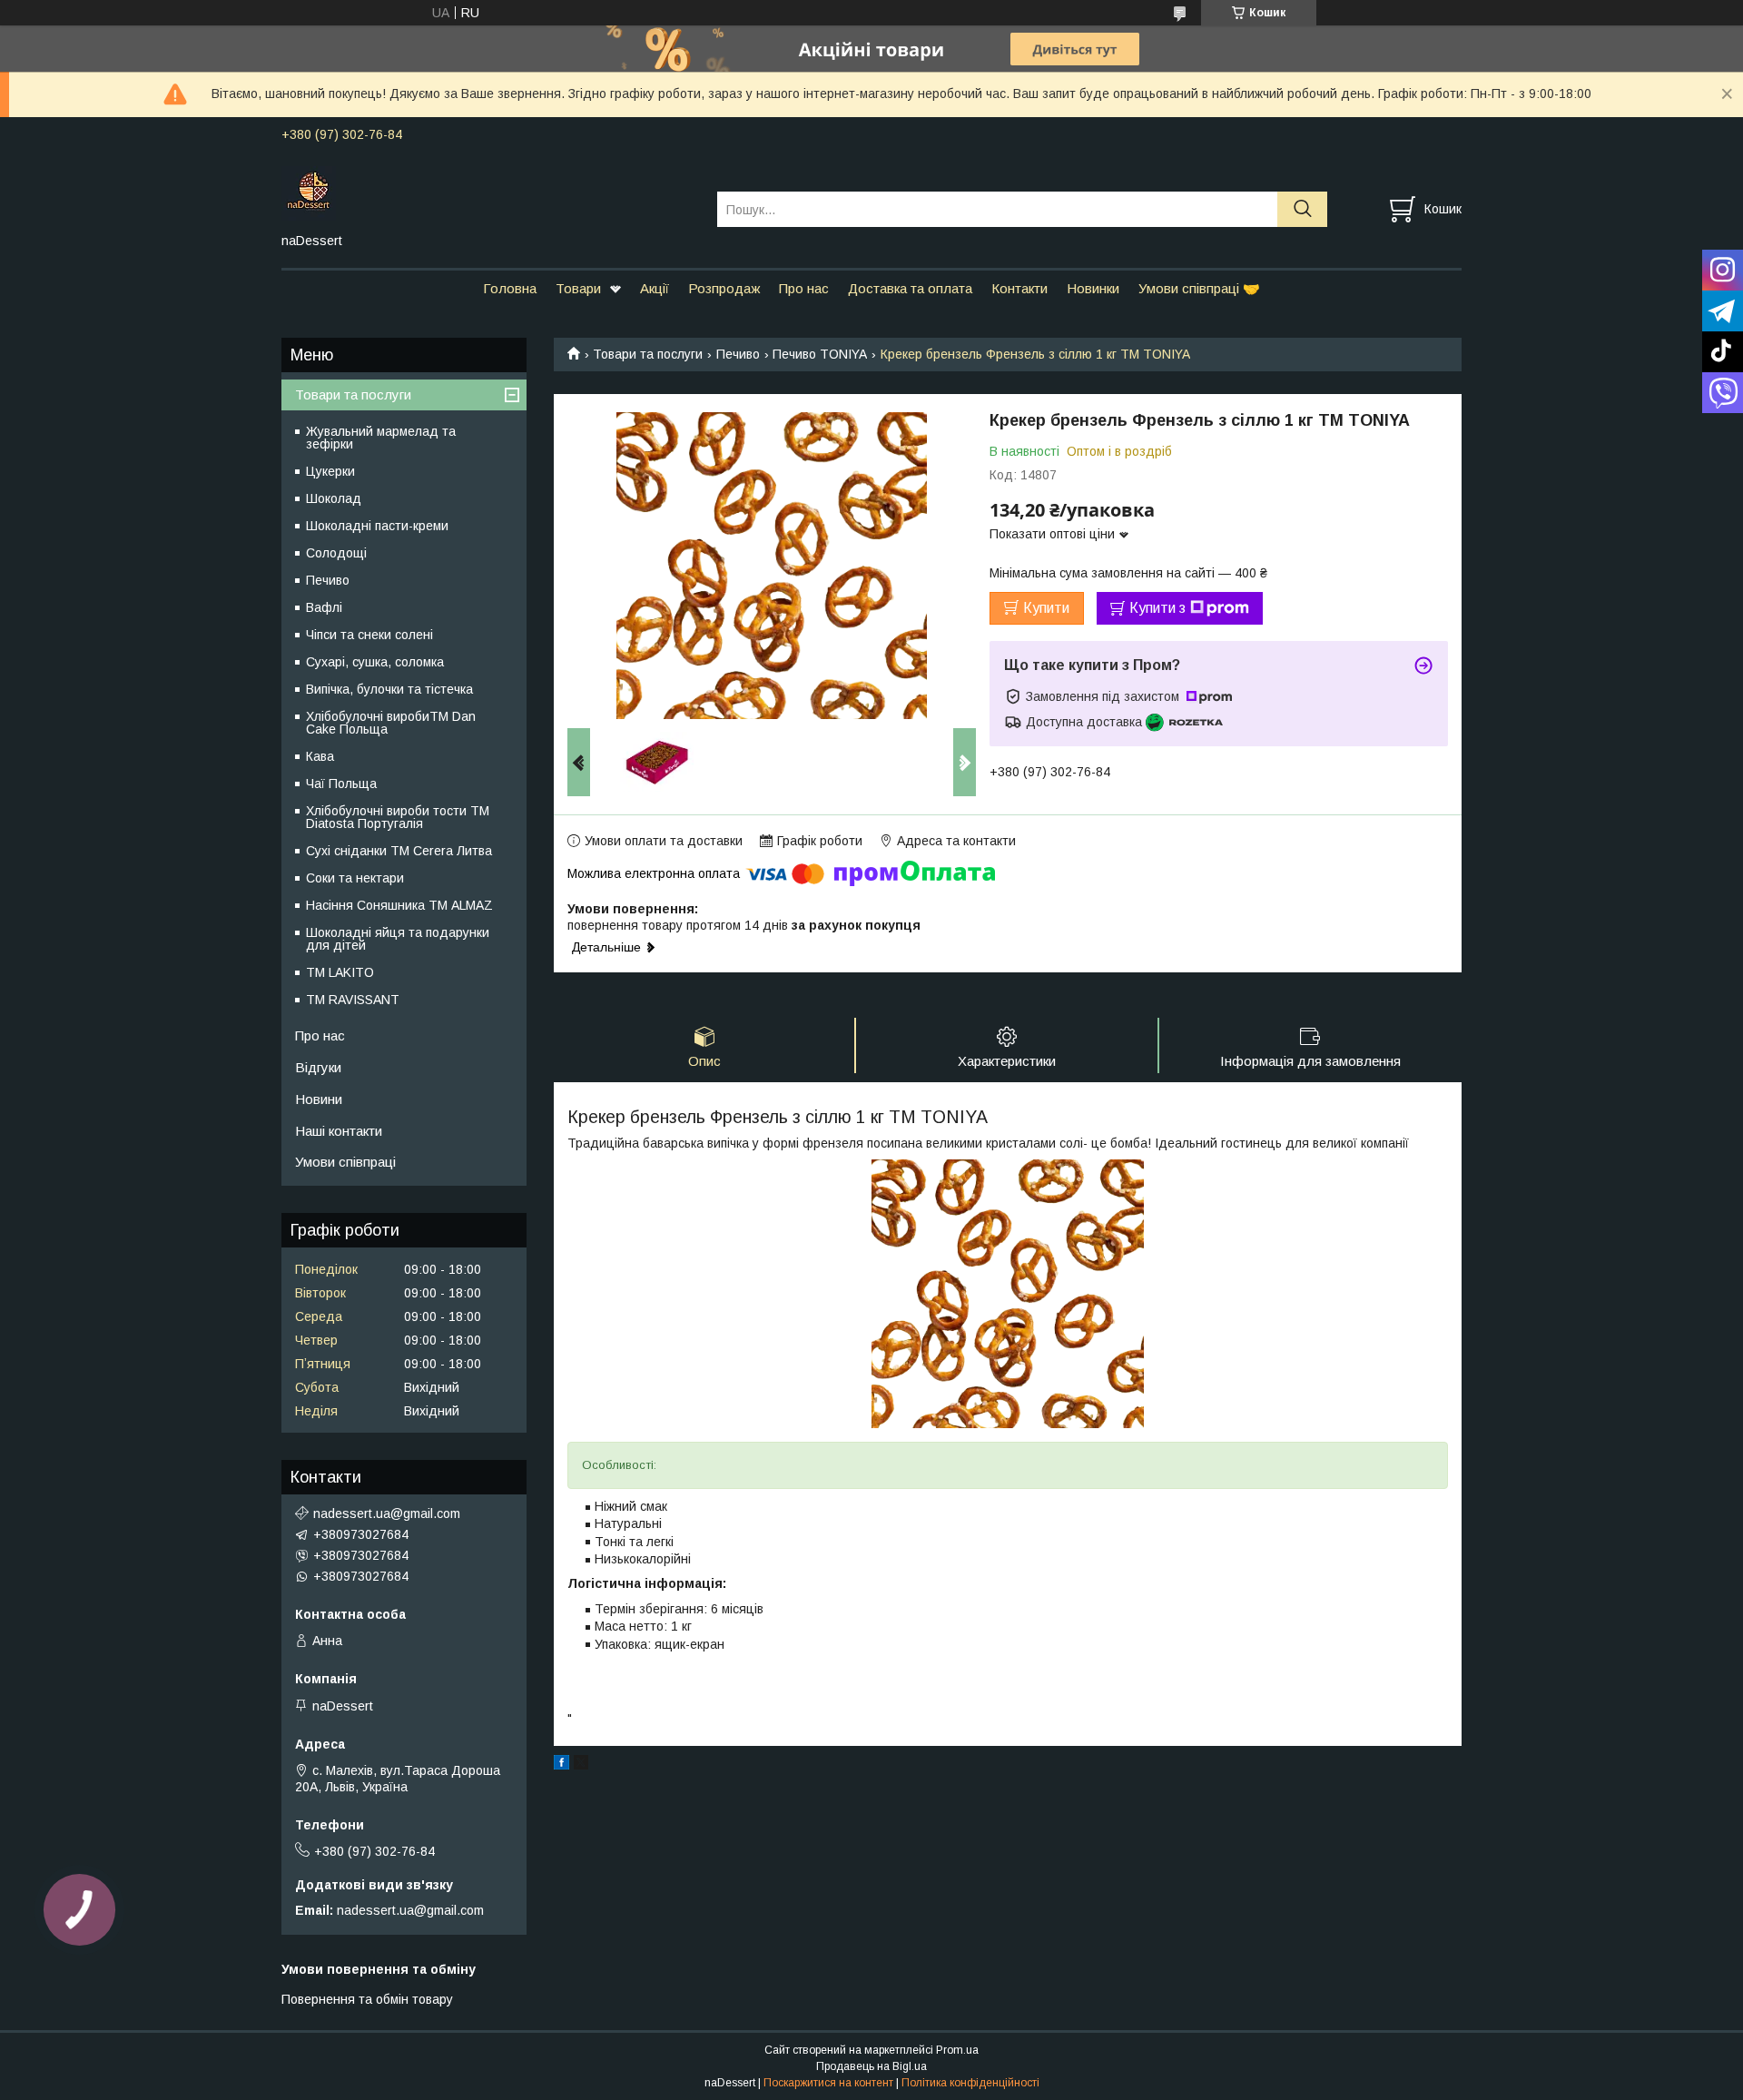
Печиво (738, 354)
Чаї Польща (341, 784)
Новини (319, 1099)
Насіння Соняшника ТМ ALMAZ (399, 905)
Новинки (1093, 288)
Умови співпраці (345, 1162)
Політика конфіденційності (970, 2083)
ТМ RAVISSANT (353, 1000)
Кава (320, 756)
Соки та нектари (355, 878)
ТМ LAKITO (340, 972)
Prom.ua (957, 2050)
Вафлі (324, 607)
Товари (578, 288)
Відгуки (318, 1067)
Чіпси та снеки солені (369, 635)
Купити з (1157, 608)
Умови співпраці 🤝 (1199, 288)
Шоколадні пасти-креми (377, 526)
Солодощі (336, 553)
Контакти (1019, 288)
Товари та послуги (648, 354)
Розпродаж (724, 288)
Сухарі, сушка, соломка (375, 662)
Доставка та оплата (910, 288)
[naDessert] (488, 192)
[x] (581, 1765)
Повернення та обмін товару (367, 1999)
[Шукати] (1302, 209)
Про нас (804, 288)
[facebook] (561, 1765)
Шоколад (334, 498)
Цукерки (330, 471)
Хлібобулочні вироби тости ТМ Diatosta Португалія (398, 817)
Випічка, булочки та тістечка (389, 689)
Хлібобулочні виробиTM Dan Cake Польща (391, 723)
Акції (655, 288)
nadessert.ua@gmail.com (387, 1513)
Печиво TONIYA (820, 354)
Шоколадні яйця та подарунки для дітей (398, 939)
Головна (510, 288)
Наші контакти (339, 1131)
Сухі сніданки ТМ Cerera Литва (399, 851)
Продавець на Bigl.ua (871, 2066)
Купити (1046, 608)
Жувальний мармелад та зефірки (381, 438)
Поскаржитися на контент (828, 2083)
